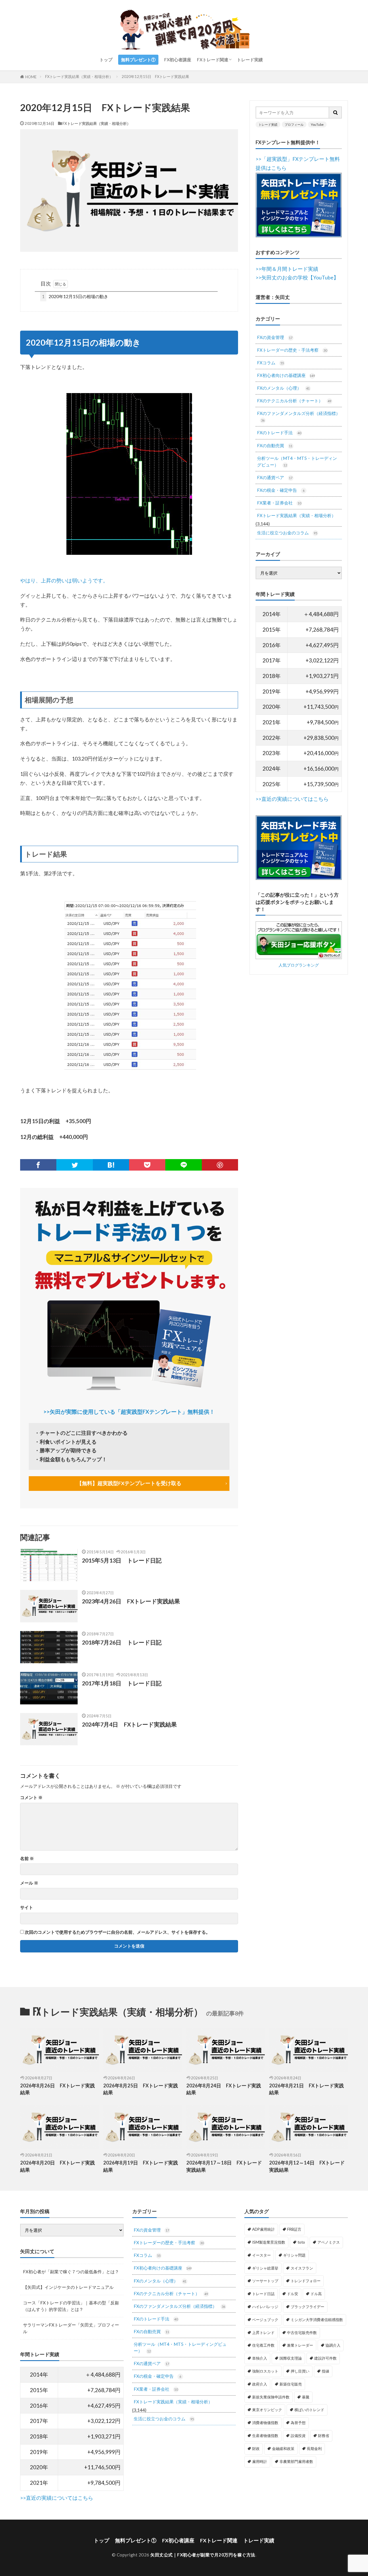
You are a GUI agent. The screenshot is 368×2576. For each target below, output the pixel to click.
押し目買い (300, 2371)
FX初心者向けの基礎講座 (286, 375)
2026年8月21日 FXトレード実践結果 (306, 2089)
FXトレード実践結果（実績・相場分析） (79, 77)
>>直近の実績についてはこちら (292, 799)
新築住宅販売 (291, 2384)
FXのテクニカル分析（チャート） (294, 401)
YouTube (317, 124)
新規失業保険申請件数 (271, 2397)
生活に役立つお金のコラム (287, 533)
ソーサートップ (265, 2281)
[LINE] (183, 1165)
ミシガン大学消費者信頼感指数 (317, 2320)
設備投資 (298, 2436)
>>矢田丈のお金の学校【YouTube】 (297, 278)
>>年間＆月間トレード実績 (287, 269)
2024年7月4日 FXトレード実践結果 (129, 1724)
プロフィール (294, 124)
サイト (27, 1907)
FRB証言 (294, 2229)
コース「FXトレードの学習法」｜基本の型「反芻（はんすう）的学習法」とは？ (71, 2306)
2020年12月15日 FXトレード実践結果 (155, 77)
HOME (31, 77)
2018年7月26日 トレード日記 (122, 1642)
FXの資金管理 (275, 337)
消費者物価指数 (265, 2423)
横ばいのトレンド (309, 2410)
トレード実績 (250, 60)
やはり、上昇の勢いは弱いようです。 (64, 581)
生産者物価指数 (265, 2436)
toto (301, 2242)
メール (29, 1883)
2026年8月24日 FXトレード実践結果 (224, 2089)
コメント (31, 1797)
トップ (106, 60)
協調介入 (333, 2345)
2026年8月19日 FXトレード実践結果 (141, 2166)
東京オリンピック (267, 2410)
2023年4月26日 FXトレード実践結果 (131, 1601)
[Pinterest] (220, 1165)
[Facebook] (38, 1165)
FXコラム (270, 363)
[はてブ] (111, 1165)
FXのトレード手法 (279, 432)
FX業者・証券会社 (279, 503)
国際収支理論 (291, 2358)
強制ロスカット (265, 2371)
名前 (27, 1858)
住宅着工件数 (263, 2345)
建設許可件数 (325, 2358)
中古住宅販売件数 (302, 2333)
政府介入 (260, 2384)
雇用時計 (260, 2461)
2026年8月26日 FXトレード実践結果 (57, 2089)
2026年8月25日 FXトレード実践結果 (141, 2089)
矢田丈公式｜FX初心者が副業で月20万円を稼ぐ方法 (203, 2555)
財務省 (324, 2436)
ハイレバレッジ (265, 2307)
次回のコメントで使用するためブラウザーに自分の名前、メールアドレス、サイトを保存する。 (117, 1932)
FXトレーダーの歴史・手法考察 (292, 350)
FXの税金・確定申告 (281, 490)
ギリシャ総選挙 (265, 2268)
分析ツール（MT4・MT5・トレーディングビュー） (297, 461)
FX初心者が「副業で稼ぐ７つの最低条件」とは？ (71, 2272)
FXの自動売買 (275, 445)
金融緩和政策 (283, 2449)
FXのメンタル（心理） (283, 388)
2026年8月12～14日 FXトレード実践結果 (307, 2166)
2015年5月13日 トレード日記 (122, 1560)
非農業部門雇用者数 (296, 2461)
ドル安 (293, 2294)
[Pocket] (147, 1165)
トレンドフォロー (306, 2281)
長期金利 (314, 2449)
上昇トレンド (263, 2333)
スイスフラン (302, 2268)
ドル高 (316, 2294)
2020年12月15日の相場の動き (75, 296)
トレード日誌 (263, 2294)
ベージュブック (265, 2320)
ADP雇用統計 (263, 2229)
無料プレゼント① (138, 60)
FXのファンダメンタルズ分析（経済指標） (299, 416)
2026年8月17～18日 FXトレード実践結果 (224, 2166)
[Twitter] (74, 1165)
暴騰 (306, 2397)
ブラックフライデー (307, 2307)
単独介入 (260, 2358)
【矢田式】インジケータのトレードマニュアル (68, 2287)
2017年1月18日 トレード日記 (122, 1683)
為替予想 (298, 2423)
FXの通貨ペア (275, 477)
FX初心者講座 (178, 60)
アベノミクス (329, 2242)
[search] (336, 113)
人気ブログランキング (299, 965)
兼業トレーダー (300, 2345)
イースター (261, 2255)
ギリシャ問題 (294, 2255)
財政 (256, 2449)
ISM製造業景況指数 (269, 2242)
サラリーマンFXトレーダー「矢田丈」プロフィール (71, 2328)
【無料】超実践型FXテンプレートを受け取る (129, 1483)
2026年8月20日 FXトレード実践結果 (57, 2166)
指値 (325, 2371)
